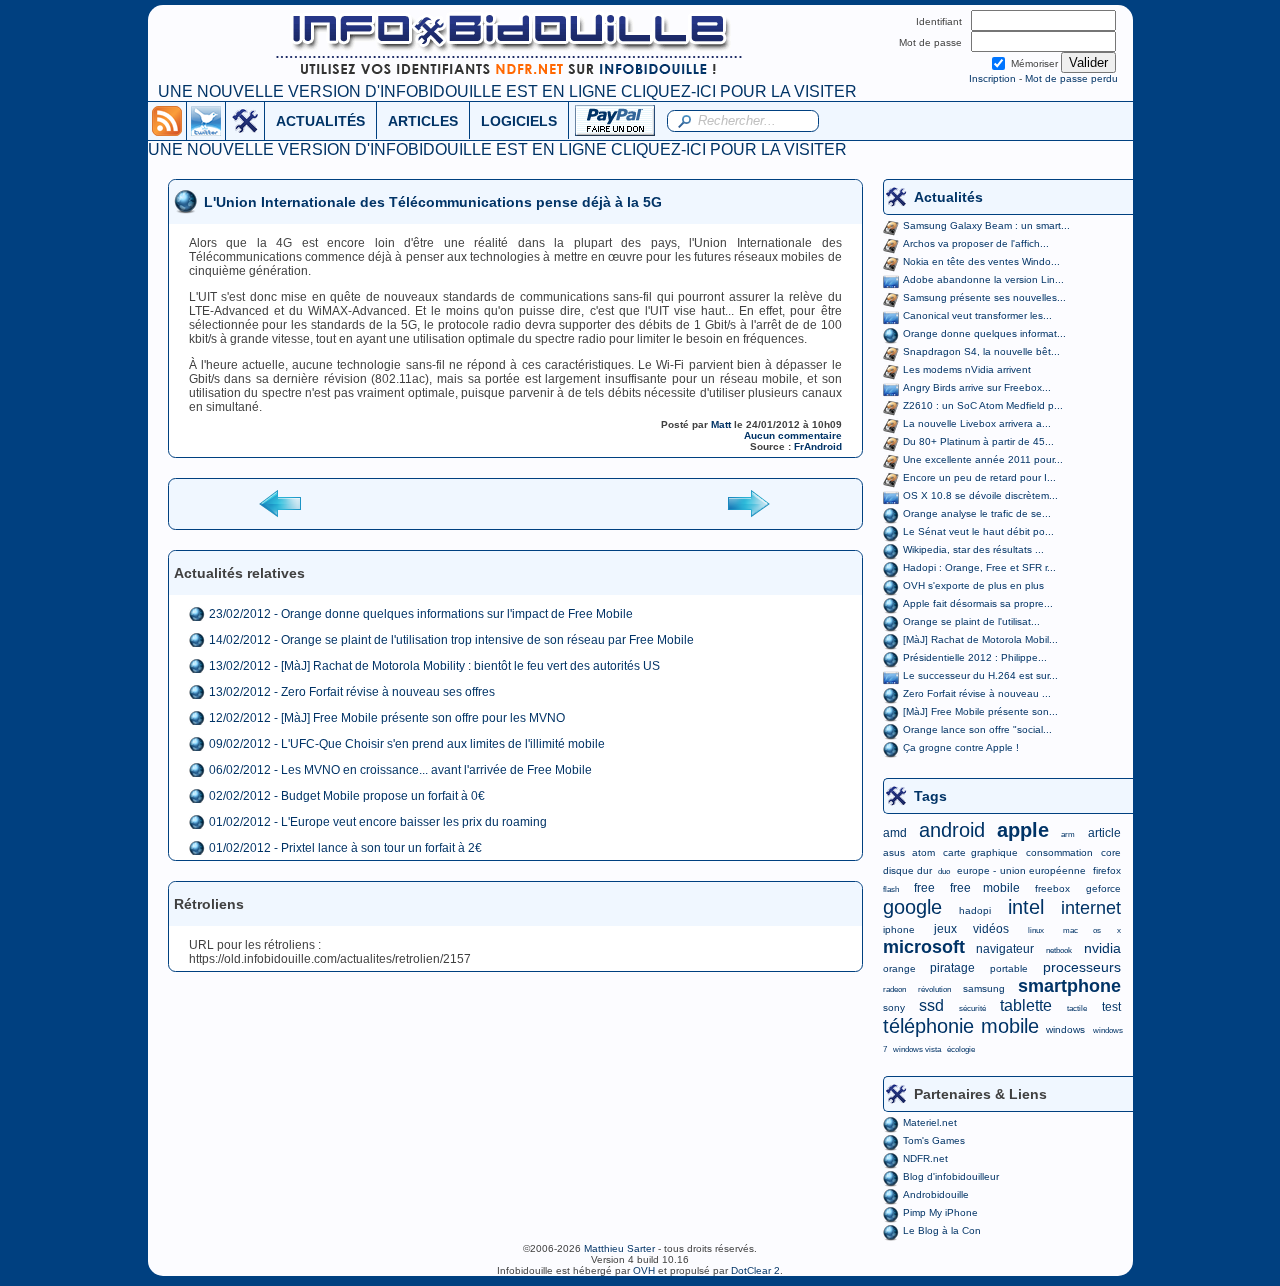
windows (1065, 1029)
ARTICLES (423, 121)
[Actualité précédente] (282, 502)
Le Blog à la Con (942, 1230)
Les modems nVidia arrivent (967, 369)
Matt (721, 424)
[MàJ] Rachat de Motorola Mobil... (980, 639)
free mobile (985, 888)
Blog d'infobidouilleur (951, 1176)
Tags (930, 796)
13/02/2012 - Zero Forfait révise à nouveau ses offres (352, 692)
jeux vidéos (971, 929)
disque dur (907, 870)
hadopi (975, 910)
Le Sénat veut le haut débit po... (978, 531)
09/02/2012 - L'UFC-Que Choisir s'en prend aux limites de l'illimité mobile (407, 744)
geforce (1103, 888)
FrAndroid (818, 446)
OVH (644, 1270)
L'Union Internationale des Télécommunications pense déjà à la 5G (433, 202)
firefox (1107, 870)
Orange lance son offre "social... (977, 729)
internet (1091, 908)
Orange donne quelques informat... (984, 333)
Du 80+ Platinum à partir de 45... (978, 441)
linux (1036, 930)
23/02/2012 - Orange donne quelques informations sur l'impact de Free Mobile (421, 614)
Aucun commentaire (793, 435)
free (924, 888)
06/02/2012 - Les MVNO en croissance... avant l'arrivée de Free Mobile (400, 770)
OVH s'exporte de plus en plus (973, 585)
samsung (984, 988)
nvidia (1102, 948)
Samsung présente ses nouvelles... (984, 297)
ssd (931, 1005)
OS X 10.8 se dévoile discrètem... (980, 495)
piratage (952, 968)
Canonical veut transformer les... (977, 315)
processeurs (1082, 967)
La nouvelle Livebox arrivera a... (977, 423)
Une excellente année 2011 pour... (983, 459)
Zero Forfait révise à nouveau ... (977, 693)
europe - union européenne (1021, 870)
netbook (1059, 950)
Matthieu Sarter (619, 1248)
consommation (1059, 852)
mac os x (1091, 930)
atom (923, 852)
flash (891, 889)
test (1111, 1007)
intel (1026, 907)
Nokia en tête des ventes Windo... (981, 261)
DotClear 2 (755, 1270)
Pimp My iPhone (940, 1212)
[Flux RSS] (167, 120)
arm (1068, 834)
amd (895, 833)
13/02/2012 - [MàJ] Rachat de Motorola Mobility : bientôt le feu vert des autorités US (434, 666)
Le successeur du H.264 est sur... (980, 675)
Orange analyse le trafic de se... (977, 513)
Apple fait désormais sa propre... (978, 603)
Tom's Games (934, 1140)
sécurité (972, 1008)
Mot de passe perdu (1071, 78)
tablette (1026, 1005)
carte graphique (980, 852)
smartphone (1069, 986)
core (1111, 852)
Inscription (992, 78)
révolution (934, 989)
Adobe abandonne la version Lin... (983, 279)
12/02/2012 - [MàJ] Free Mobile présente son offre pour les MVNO (387, 718)
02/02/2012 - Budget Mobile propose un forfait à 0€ (347, 796)
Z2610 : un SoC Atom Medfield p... (983, 405)
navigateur (1005, 949)
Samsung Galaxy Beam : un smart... (986, 225)
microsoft (924, 947)
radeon (894, 989)
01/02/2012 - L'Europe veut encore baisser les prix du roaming (378, 822)
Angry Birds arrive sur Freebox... (977, 387)
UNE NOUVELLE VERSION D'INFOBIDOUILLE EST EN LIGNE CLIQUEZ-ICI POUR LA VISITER (507, 91)
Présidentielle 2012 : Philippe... (975, 657)
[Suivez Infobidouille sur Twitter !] (206, 120)
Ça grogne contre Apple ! (961, 747)
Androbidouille (936, 1194)
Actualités (948, 197)
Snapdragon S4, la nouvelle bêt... (981, 351)
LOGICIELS (519, 121)
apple (1023, 830)
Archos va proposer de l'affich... (976, 243)
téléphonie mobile (961, 1026)
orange (899, 968)
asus (894, 852)
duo (944, 871)
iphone (899, 929)
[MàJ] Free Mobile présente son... (980, 711)
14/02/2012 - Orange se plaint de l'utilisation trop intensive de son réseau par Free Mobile (451, 640)
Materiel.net (930, 1122)
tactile (1077, 1008)
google (912, 907)
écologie (961, 1049)
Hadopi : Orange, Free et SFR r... (979, 567)
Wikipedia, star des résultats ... (973, 549)
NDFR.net (925, 1158)
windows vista (917, 1049)
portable (1009, 968)
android (952, 830)
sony (894, 1007)
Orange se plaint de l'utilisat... (971, 621)
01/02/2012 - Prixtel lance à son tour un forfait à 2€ (345, 848)
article (1104, 833)
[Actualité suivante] (748, 502)
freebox (1052, 888)
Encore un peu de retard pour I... (979, 477)
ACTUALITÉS (320, 121)
